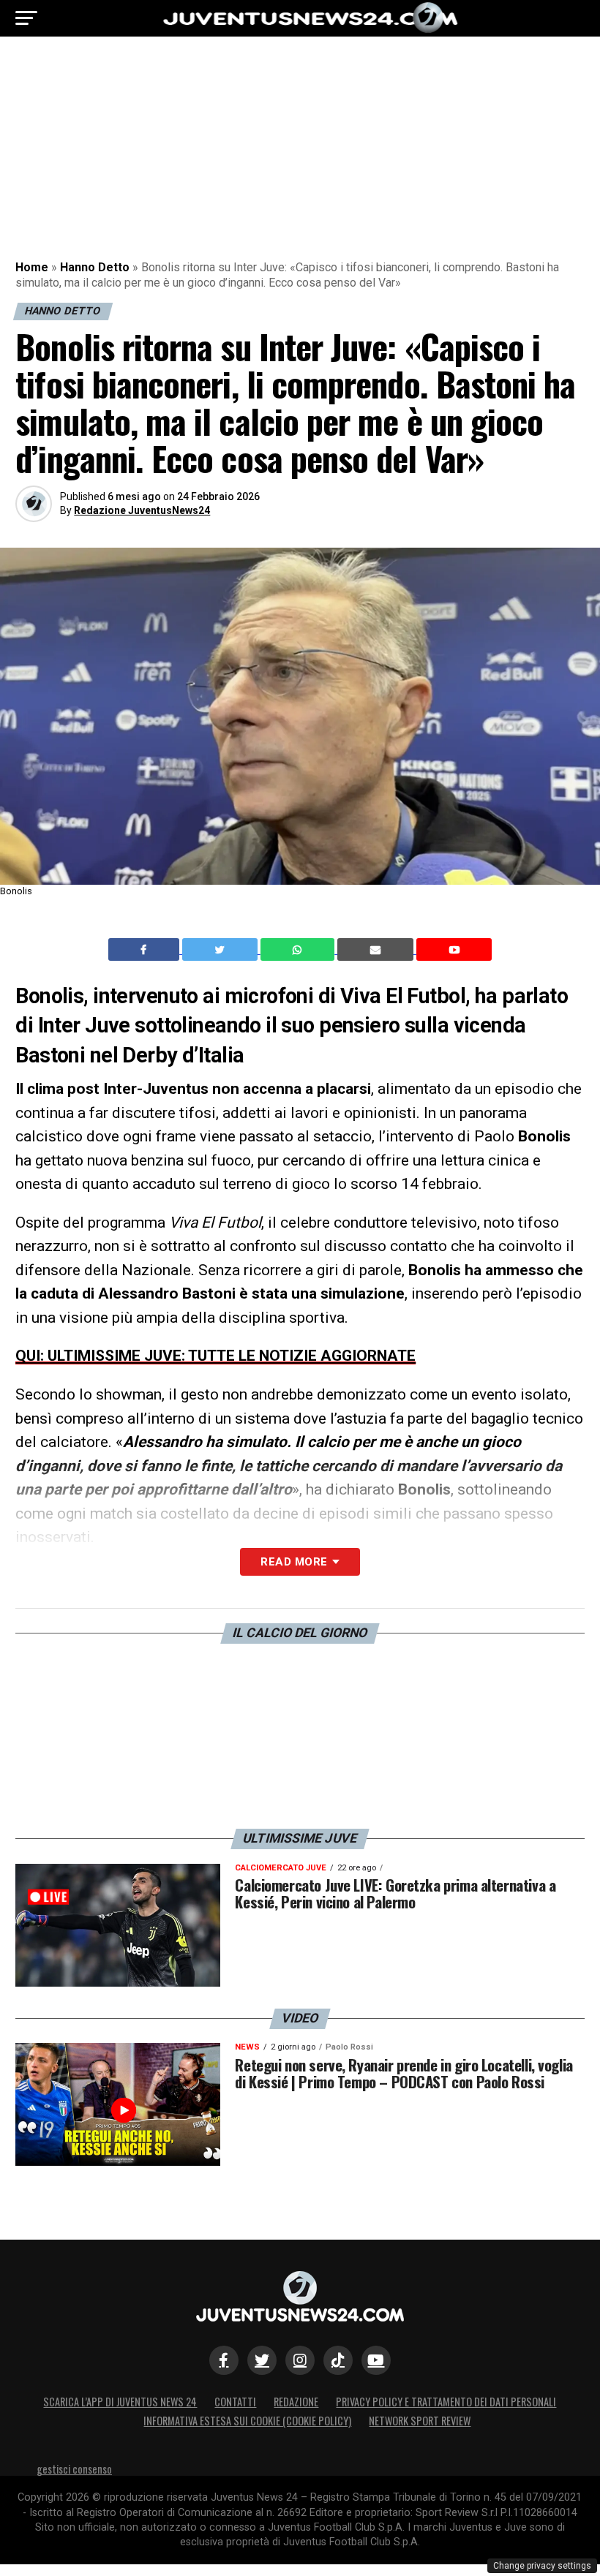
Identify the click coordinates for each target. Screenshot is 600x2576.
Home (32, 267)
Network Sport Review (420, 2421)
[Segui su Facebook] (224, 2360)
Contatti (235, 2402)
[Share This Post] (299, 950)
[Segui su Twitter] (262, 2360)
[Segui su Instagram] (300, 2360)
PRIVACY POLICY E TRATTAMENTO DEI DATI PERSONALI (446, 2402)
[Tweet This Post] (221, 950)
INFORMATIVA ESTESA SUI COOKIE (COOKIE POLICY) (247, 2421)
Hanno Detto (95, 267)
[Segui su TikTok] (338, 2360)
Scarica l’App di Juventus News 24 (120, 2402)
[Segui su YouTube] (376, 2360)
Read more (294, 1562)
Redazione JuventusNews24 (142, 510)
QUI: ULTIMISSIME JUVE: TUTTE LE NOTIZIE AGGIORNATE (215, 1356)
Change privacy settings (542, 2566)
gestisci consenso (74, 2469)
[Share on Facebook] (146, 950)
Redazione (296, 2402)
